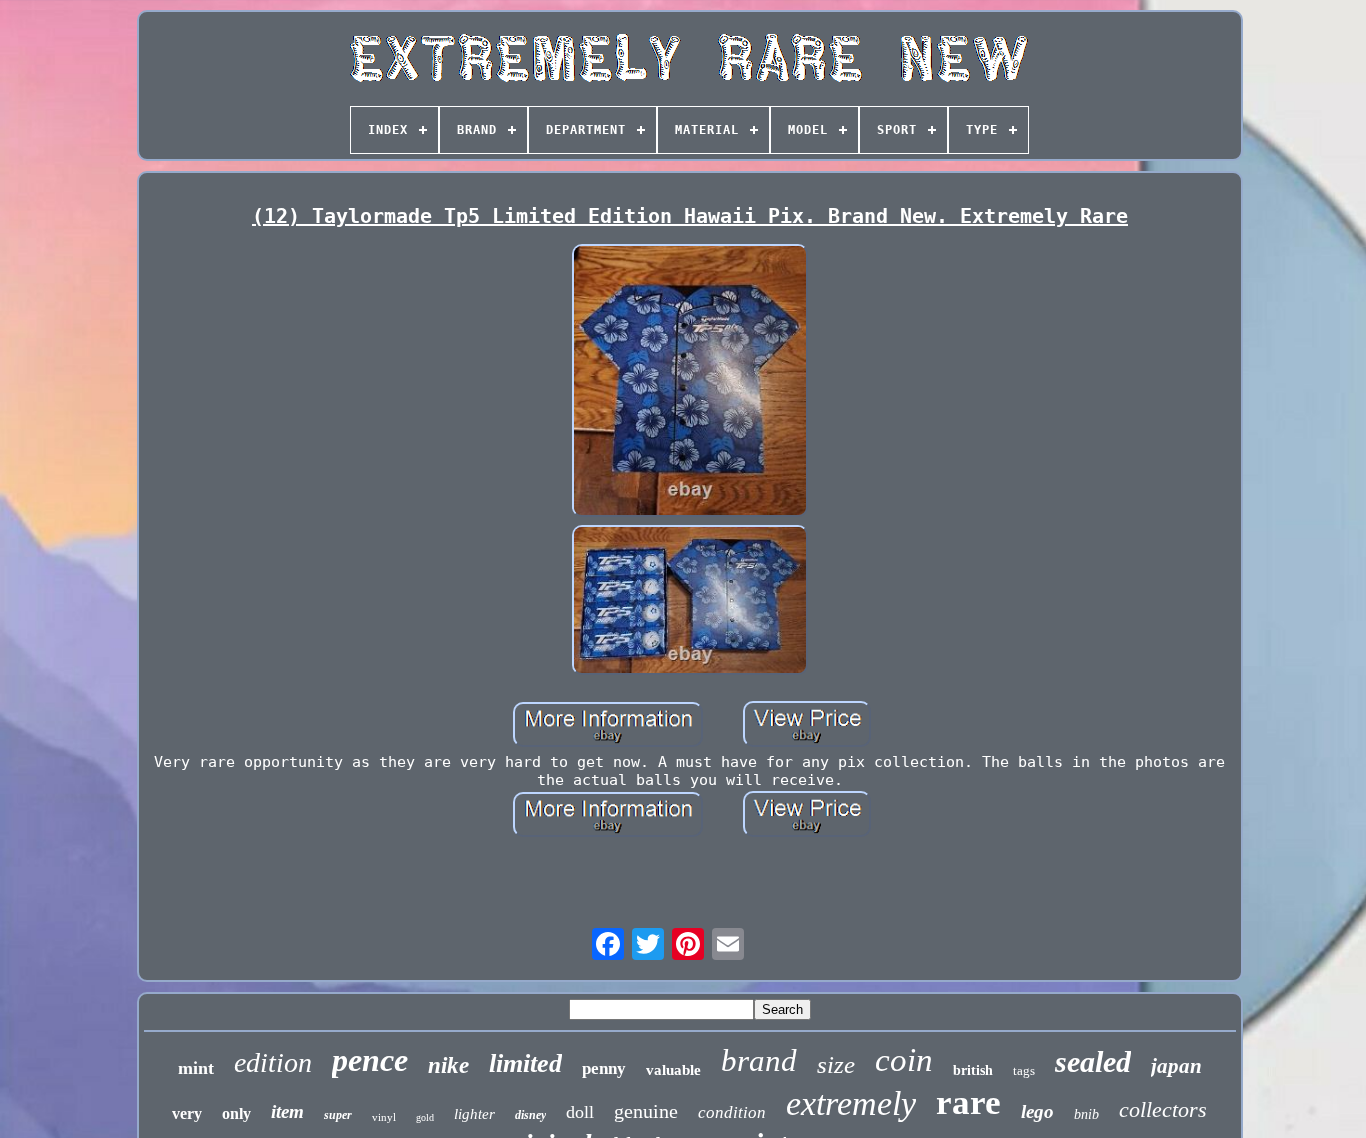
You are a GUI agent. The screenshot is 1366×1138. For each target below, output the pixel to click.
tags (1024, 1070)
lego (1037, 1111)
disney (530, 1115)
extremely (851, 1103)
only (236, 1113)
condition (732, 1112)
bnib (1086, 1114)
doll (580, 1112)
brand (759, 1060)
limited (525, 1063)
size (836, 1064)
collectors (1163, 1109)
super (338, 1115)
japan (1176, 1066)
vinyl (384, 1117)
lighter (474, 1114)
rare (968, 1102)
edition (273, 1062)
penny (604, 1068)
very (187, 1113)
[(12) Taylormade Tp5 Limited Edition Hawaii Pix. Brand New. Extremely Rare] (690, 382)
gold (425, 1117)
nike (448, 1065)
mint (196, 1068)
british (973, 1070)
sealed (1093, 1061)
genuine (646, 1111)
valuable (673, 1070)
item (287, 1111)
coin (904, 1060)
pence (370, 1060)
